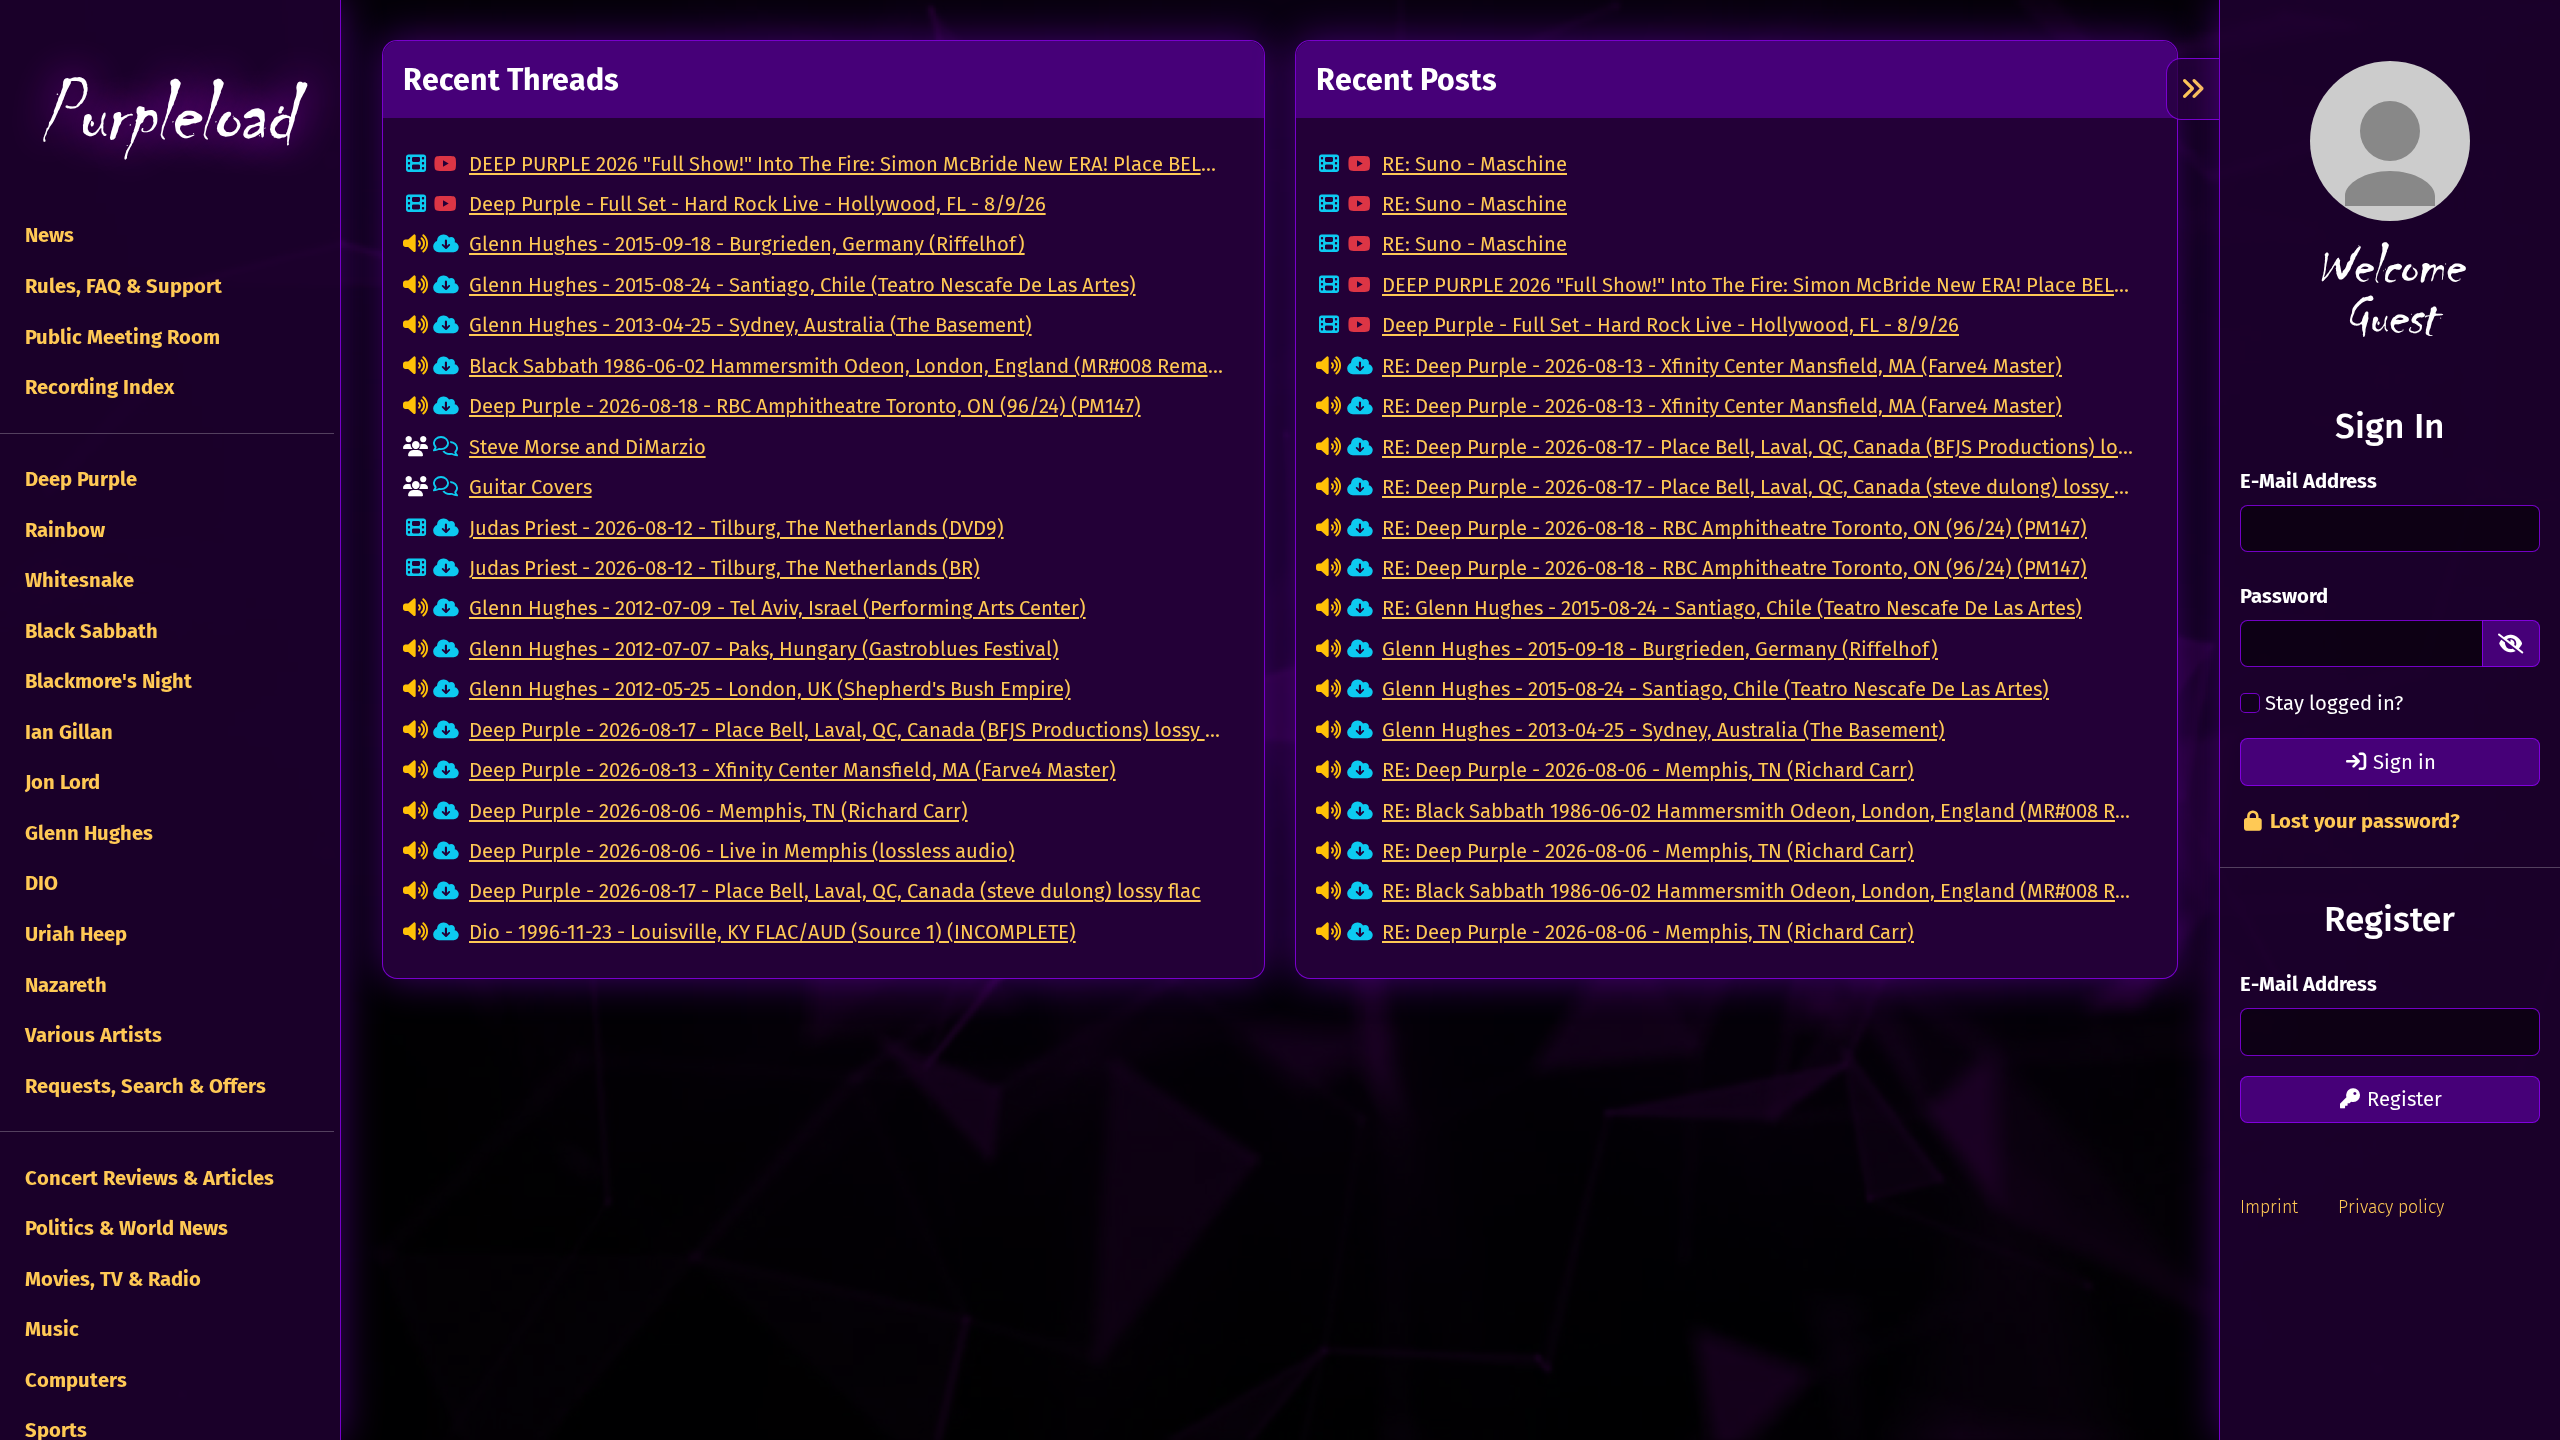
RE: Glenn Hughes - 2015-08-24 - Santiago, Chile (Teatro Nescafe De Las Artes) (1732, 608)
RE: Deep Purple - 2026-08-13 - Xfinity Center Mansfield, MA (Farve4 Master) (1722, 366)
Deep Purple (78, 479)
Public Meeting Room (120, 337)
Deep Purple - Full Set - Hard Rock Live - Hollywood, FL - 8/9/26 (757, 204)
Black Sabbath (89, 631)
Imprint (2269, 1207)
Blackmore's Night (106, 681)
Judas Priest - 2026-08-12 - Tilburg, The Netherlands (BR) (724, 568)
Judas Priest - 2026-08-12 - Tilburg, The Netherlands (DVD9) (736, 528)
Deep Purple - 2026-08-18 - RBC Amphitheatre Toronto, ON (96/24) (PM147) (805, 406)
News (47, 235)
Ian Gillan (66, 732)
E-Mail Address (2308, 481)
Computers (73, 1380)
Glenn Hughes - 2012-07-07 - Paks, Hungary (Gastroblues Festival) (764, 649)
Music (49, 1329)
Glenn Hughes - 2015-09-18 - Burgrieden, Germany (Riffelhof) (747, 244)
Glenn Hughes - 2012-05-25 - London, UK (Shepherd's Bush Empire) (770, 689)
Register (2402, 1099)
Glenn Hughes (86, 833)
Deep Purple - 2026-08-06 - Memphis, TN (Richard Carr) (718, 811)
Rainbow (62, 530)
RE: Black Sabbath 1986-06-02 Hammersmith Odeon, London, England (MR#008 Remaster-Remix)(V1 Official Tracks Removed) (1759, 811)
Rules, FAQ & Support (121, 286)
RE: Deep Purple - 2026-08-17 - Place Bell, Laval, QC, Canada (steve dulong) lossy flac (1759, 487)
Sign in (2402, 762)
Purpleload (167, 115)
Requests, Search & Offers (143, 1086)
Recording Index (97, 387)
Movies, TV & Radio (110, 1279)
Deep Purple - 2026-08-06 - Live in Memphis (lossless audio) (742, 851)
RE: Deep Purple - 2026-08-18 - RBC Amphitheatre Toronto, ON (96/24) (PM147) (1734, 528)
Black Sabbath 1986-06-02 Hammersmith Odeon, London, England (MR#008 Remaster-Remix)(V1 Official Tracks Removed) (846, 366)
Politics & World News (124, 1228)
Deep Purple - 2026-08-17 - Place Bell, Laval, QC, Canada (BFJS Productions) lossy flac (846, 730)
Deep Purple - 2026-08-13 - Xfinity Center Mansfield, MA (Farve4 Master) (792, 770)
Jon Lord (60, 782)
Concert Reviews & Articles (147, 1178)
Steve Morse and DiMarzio (587, 447)
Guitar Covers (530, 487)
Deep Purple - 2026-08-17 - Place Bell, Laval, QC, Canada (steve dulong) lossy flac (835, 891)
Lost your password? (2362, 821)
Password (2284, 596)
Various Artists (91, 1035)
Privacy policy (2391, 1207)
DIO (39, 883)
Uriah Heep (73, 934)
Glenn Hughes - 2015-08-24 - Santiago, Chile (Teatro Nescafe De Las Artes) (802, 285)
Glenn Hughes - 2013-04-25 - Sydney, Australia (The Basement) (750, 325)
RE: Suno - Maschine (1474, 164)
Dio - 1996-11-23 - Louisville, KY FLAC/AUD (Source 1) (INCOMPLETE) (772, 932)
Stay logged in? (2334, 703)
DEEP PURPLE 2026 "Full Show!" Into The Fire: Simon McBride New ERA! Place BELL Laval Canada (846, 164)
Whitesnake (77, 580)
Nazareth (63, 985)
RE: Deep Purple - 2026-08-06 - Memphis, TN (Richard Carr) (1648, 770)
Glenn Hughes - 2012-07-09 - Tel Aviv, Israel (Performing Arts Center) (777, 608)
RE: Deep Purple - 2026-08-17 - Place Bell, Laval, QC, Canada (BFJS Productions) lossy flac (1759, 447)
